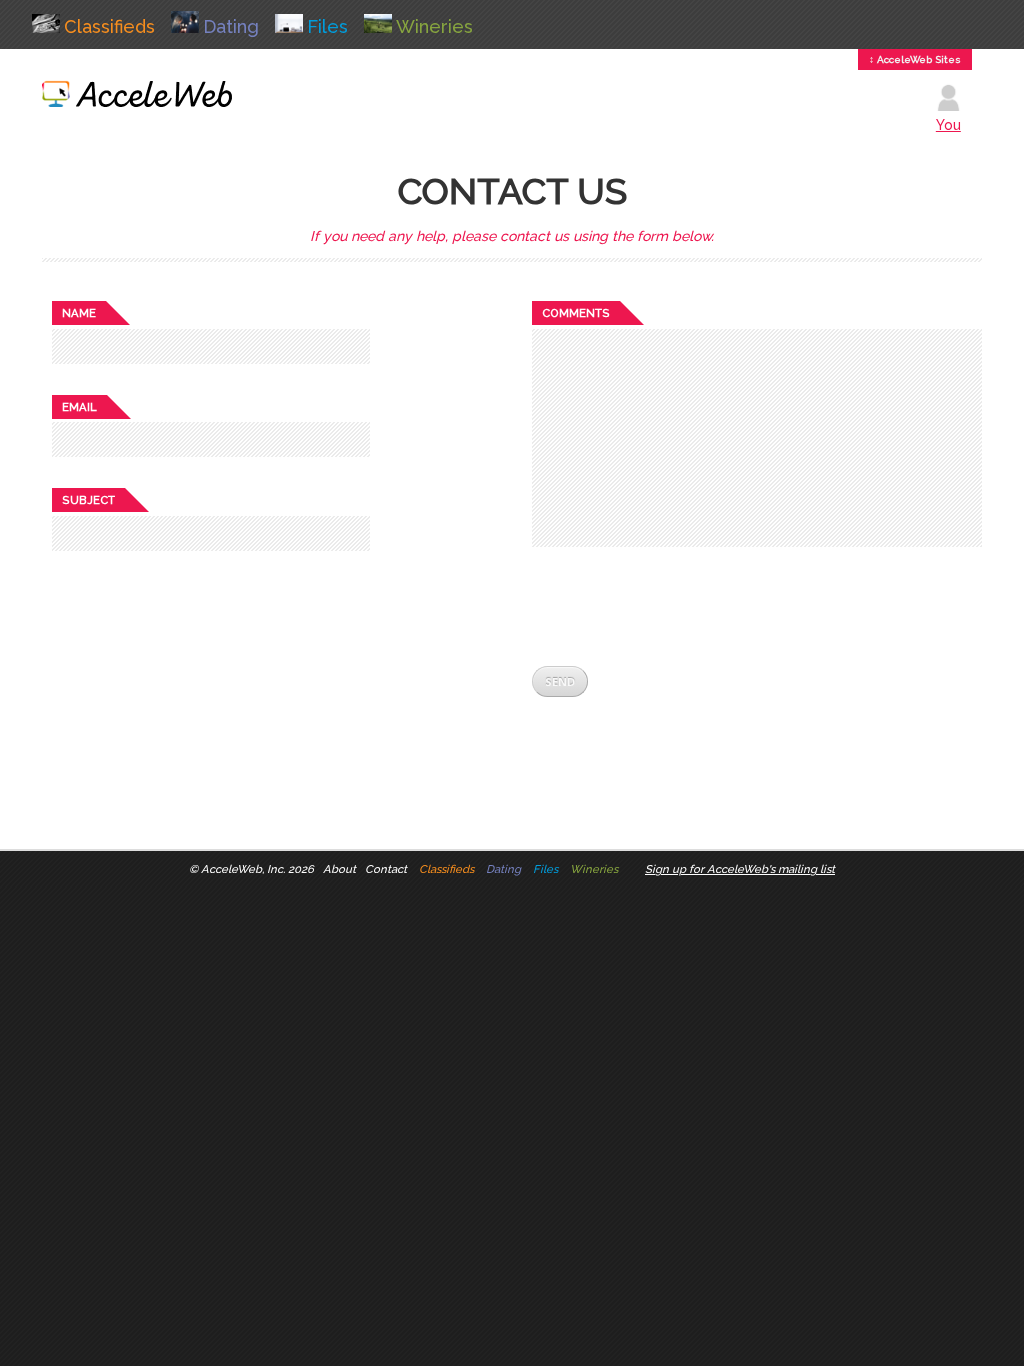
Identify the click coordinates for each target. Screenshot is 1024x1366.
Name (79, 313)
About (339, 869)
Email (79, 407)
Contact (386, 869)
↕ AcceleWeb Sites (915, 59)
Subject (88, 500)
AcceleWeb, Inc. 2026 (257, 869)
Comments (576, 313)
